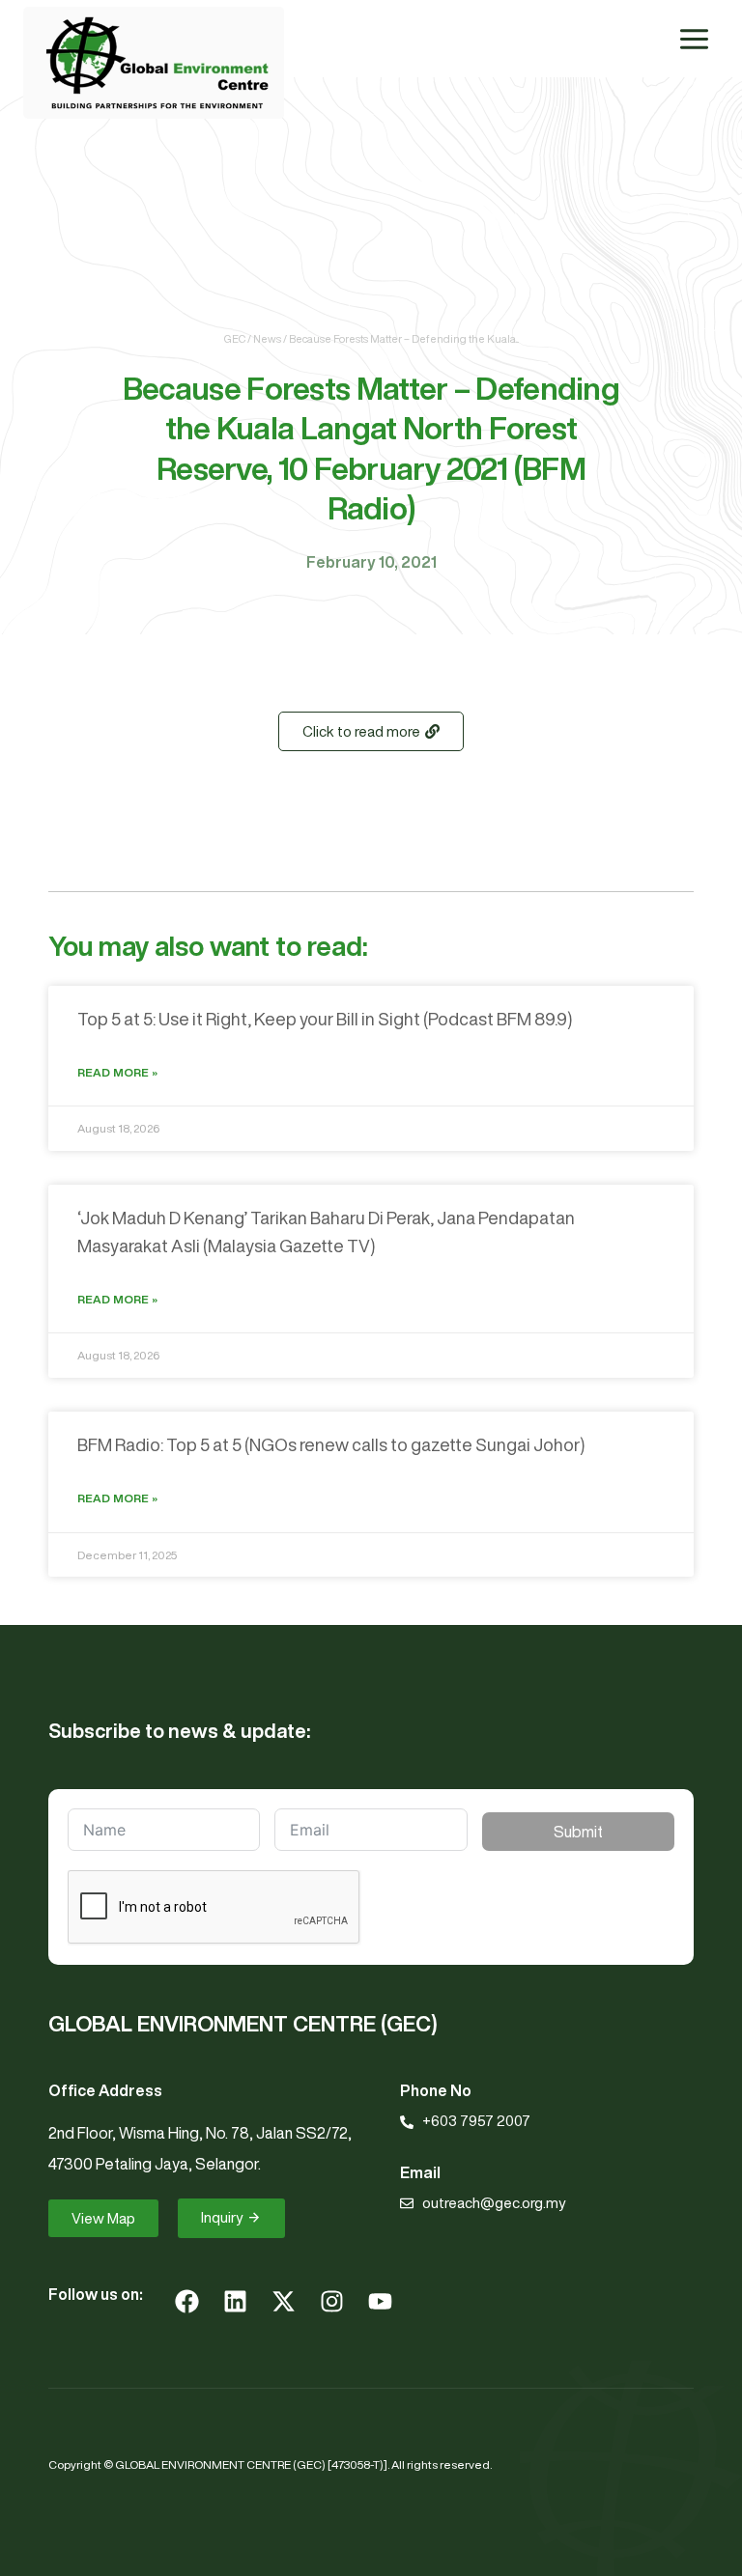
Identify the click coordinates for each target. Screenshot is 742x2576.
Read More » (117, 1072)
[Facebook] (186, 2301)
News (267, 338)
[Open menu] (694, 39)
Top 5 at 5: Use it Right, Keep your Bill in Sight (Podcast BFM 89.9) (325, 1019)
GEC (235, 338)
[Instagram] (331, 2301)
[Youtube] (380, 2301)
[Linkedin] (235, 2301)
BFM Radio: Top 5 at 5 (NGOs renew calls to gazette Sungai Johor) (331, 1444)
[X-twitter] (283, 2301)
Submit (578, 1832)
